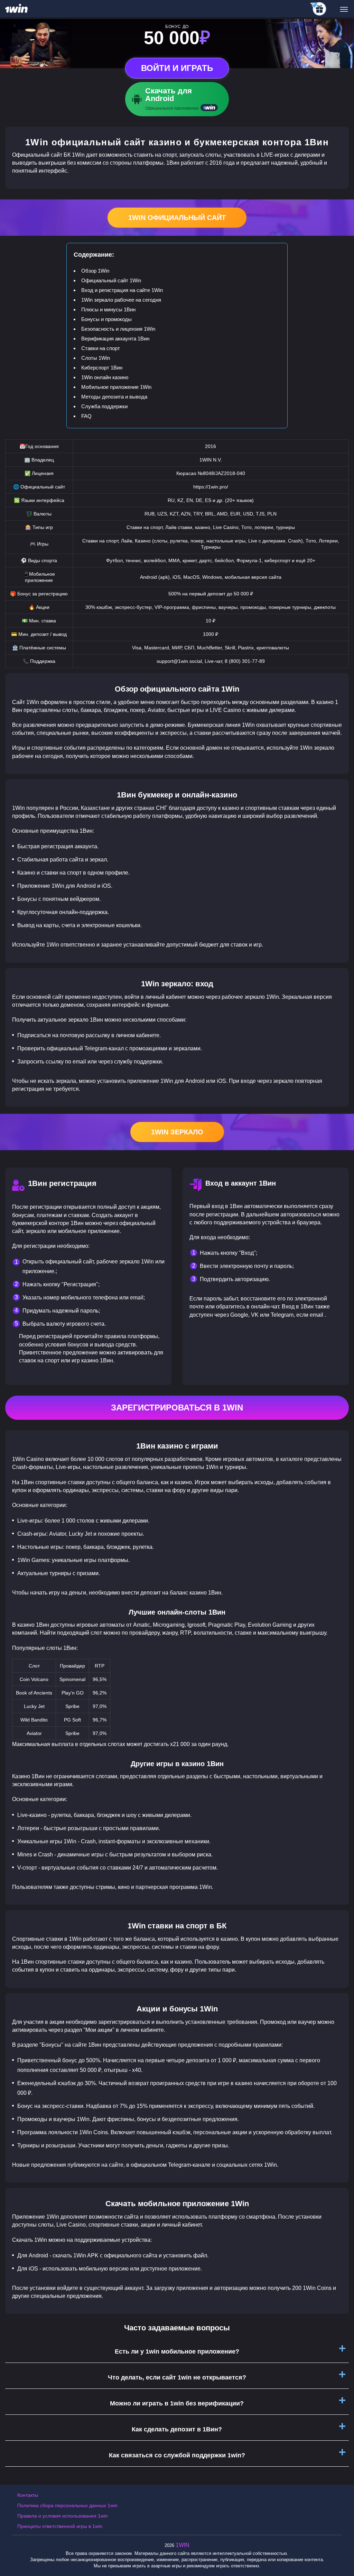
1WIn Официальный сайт (177, 218)
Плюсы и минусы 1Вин (108, 309)
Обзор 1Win (95, 271)
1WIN (183, 2545)
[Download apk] (177, 99)
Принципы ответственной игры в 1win (60, 2526)
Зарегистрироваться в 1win (177, 1408)
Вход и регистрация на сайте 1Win (122, 290)
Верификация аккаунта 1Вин (115, 339)
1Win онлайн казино (105, 377)
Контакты (28, 2495)
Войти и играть (177, 68)
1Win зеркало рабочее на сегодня (121, 300)
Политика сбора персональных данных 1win (67, 2505)
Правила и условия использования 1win (63, 2516)
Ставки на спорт (101, 348)
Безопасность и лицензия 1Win (118, 329)
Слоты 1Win (96, 358)
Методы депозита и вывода (114, 397)
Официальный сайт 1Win (111, 280)
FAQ (86, 416)
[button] (342, 2547)
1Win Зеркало (177, 1132)
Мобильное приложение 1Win (116, 387)
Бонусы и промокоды (106, 319)
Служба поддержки (104, 406)
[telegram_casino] (319, 9)
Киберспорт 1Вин (102, 368)
